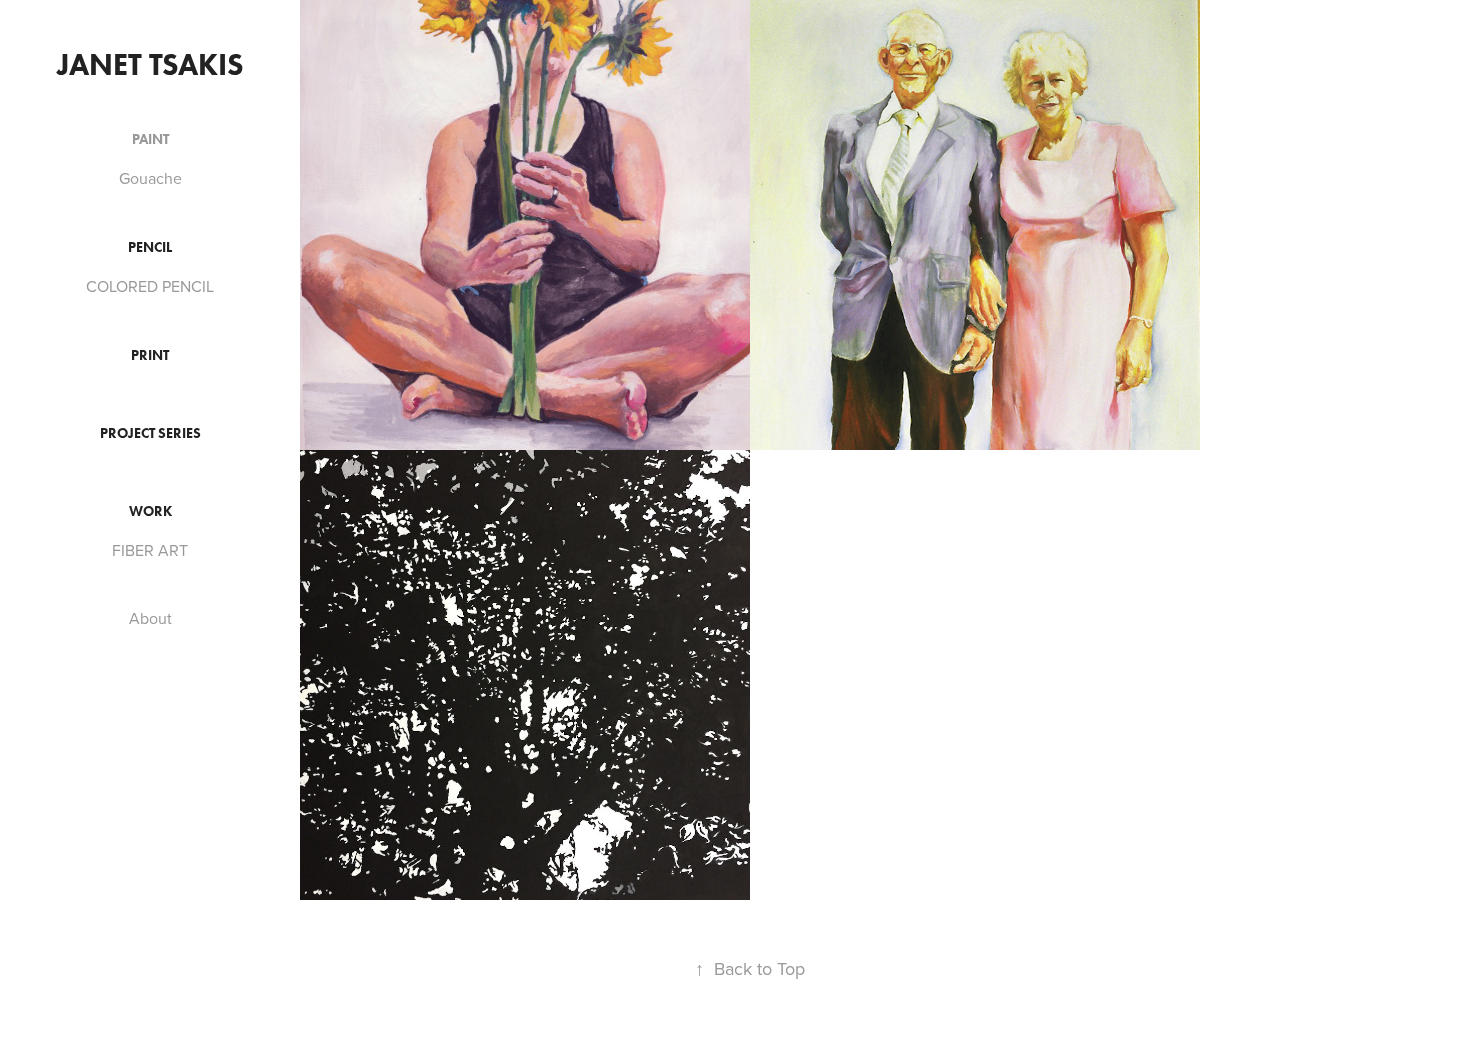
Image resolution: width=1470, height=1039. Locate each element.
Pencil (150, 247)
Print (150, 355)
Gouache (150, 178)
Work (150, 511)
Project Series (150, 433)
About (150, 618)
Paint (150, 139)
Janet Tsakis (150, 64)
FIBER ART (150, 550)
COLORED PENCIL (150, 286)
